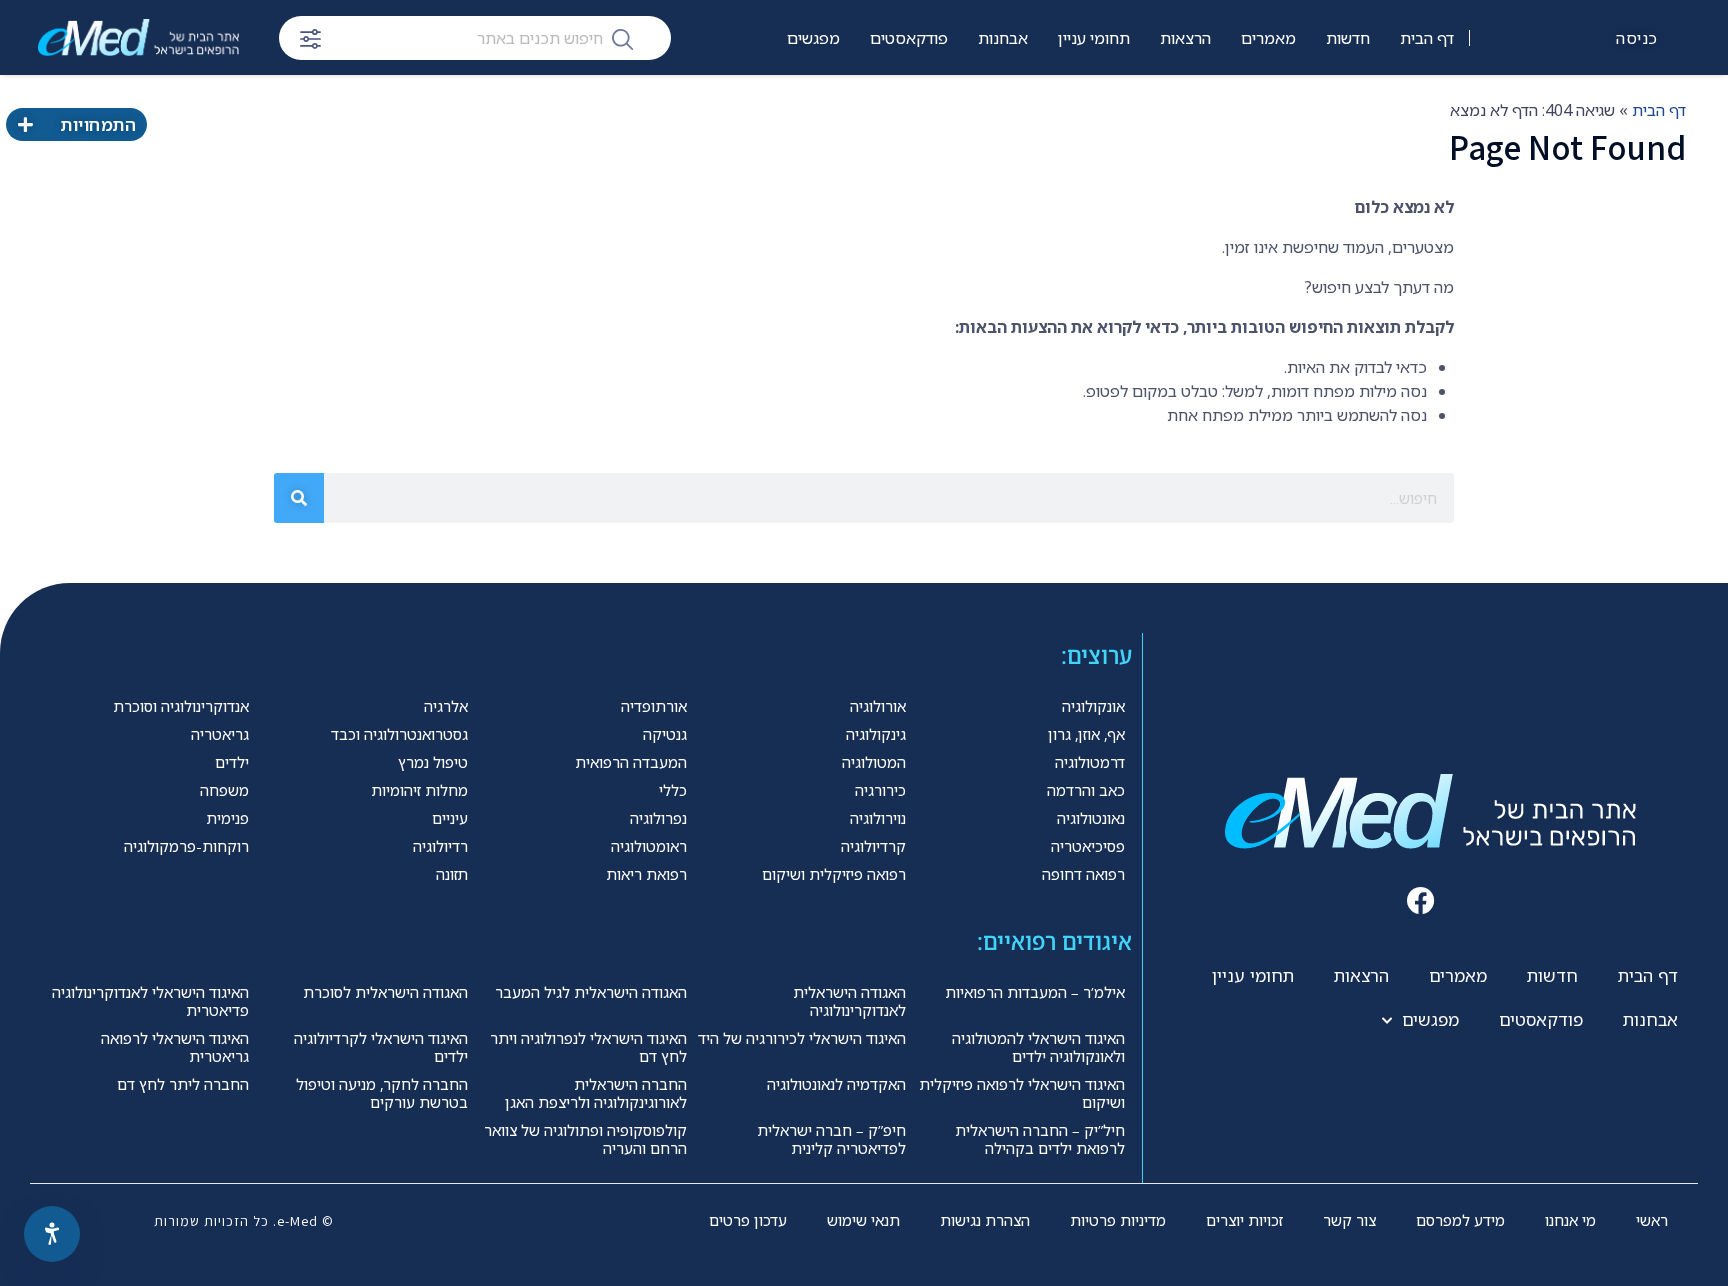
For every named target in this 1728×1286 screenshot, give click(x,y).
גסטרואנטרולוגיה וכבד (399, 734)
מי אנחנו (1570, 1220)
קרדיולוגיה (873, 846)
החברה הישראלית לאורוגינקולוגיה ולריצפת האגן (596, 1093)
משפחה (224, 790)
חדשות (1348, 38)
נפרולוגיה (658, 818)
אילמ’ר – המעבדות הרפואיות (1035, 992)
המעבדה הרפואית (631, 762)
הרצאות (1185, 38)
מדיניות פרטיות (1118, 1220)
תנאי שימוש (863, 1220)
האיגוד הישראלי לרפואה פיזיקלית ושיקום (1022, 1093)
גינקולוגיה (876, 734)
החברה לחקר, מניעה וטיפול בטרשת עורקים (382, 1093)
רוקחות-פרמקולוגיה (186, 846)
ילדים (232, 762)
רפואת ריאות (646, 874)
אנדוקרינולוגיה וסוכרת (181, 706)
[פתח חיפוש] (310, 39)
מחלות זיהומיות (419, 790)
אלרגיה (446, 706)
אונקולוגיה (1093, 706)
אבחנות (1003, 38)
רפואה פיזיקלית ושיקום (834, 874)
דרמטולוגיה (1090, 762)
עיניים (450, 818)
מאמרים (1268, 38)
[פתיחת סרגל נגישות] (52, 1234)
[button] (1420, 901)
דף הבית (1427, 38)
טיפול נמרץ (433, 762)
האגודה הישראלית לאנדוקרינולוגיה (849, 1001)
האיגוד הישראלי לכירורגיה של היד (802, 1038)
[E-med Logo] (138, 37)
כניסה (1637, 38)
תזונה (452, 874)
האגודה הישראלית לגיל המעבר (591, 992)
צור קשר (1349, 1220)
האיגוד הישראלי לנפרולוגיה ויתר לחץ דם (588, 1047)
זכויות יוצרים (1244, 1220)
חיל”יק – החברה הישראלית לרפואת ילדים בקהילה (1040, 1139)
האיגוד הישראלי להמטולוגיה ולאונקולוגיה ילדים (1038, 1047)
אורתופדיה (654, 706)
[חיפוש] (622, 38)
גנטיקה (665, 734)
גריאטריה (220, 734)
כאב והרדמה (1086, 790)
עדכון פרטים (748, 1220)
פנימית (227, 818)
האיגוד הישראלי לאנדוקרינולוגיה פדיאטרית (150, 1001)
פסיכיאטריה (1088, 846)
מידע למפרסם (1460, 1220)
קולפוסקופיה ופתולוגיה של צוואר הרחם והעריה (585, 1139)
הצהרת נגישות (985, 1220)
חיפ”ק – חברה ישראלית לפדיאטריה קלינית (831, 1139)
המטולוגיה (874, 762)
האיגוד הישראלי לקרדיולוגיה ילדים (381, 1047)
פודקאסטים (909, 38)
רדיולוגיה (440, 846)
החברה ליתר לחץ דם (183, 1084)
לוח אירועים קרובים (778, 101)
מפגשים (813, 38)
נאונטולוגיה (1091, 818)
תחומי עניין (1094, 38)
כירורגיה (880, 790)
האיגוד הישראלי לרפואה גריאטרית (175, 1047)
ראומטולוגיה (649, 846)
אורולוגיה (878, 706)
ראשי (1652, 1220)
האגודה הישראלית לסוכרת (385, 992)
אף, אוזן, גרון (1086, 734)
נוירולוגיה (878, 818)
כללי (673, 790)
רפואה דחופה (1083, 874)
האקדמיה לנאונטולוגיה (836, 1084)
